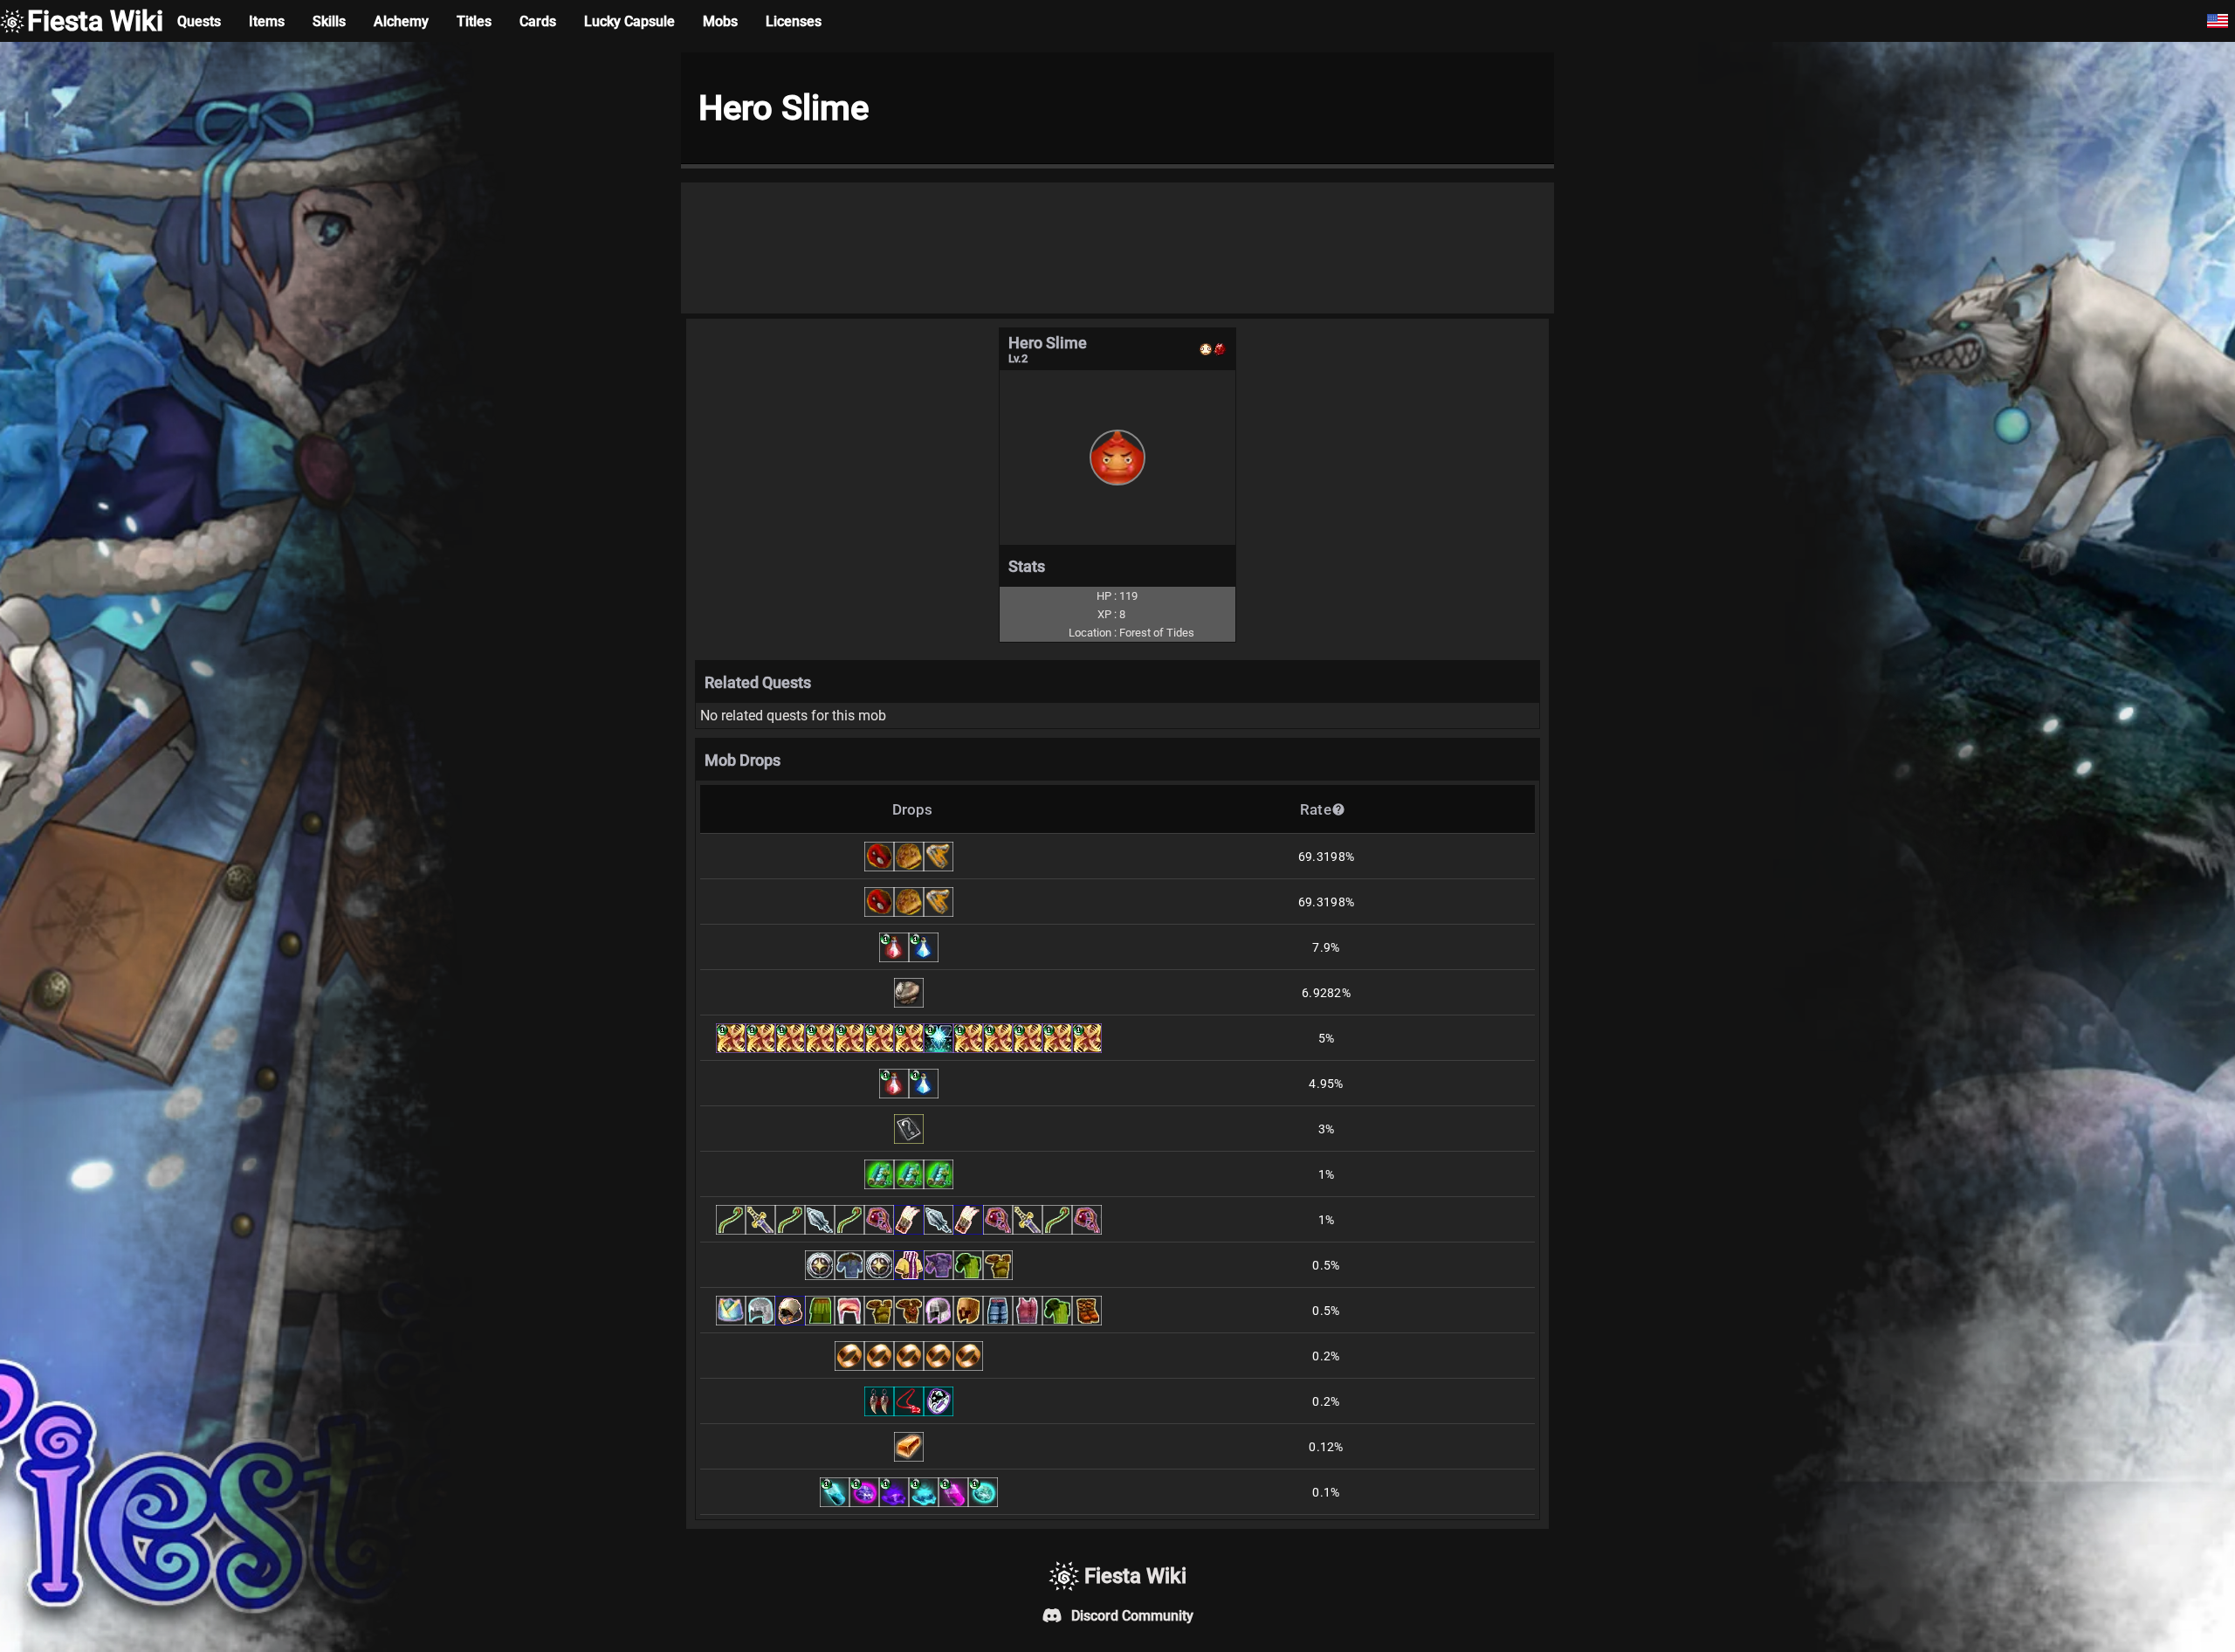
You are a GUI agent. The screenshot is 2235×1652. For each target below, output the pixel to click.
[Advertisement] (1117, 248)
